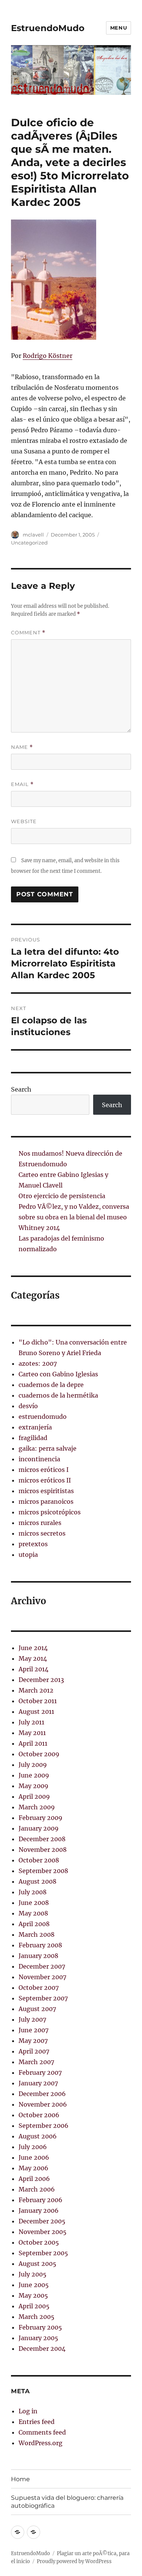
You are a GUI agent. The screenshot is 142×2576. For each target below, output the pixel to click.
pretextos (33, 1544)
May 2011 (32, 1733)
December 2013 (41, 1680)
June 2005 (34, 2285)
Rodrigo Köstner (48, 356)
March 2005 (37, 2317)
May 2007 (33, 2041)
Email (22, 784)
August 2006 (38, 2136)
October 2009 (39, 1754)
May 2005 (33, 2295)
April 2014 (34, 1669)
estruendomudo (43, 1417)
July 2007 (32, 2019)
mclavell (33, 535)
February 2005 (40, 2327)
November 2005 (43, 2232)
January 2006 (39, 2210)
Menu (119, 28)
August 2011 (36, 1712)
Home (20, 2479)
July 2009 (33, 1765)
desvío (28, 1406)
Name (22, 747)
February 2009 (41, 1818)
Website (24, 821)
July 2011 (31, 1722)
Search (21, 1089)
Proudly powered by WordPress (74, 2561)
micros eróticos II (45, 1480)
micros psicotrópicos (50, 1512)
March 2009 (37, 1807)
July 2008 (33, 1892)
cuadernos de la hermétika (58, 1395)
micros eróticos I (44, 1470)
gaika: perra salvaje (48, 1448)
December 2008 (42, 1839)
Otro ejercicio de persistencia (62, 1196)
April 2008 (34, 1924)
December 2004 (42, 2349)
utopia (28, 1555)
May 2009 (34, 1786)
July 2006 (33, 2147)
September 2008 (43, 1871)
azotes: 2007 (38, 1363)
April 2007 (34, 2051)
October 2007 (39, 1988)
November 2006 (43, 2104)
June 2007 (34, 2030)
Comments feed (42, 2432)
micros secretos (42, 1533)
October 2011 (38, 1701)
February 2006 (41, 2200)
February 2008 (40, 1945)
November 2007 (42, 1977)
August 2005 (37, 2264)
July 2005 (33, 2274)
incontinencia (39, 1459)
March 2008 (37, 1934)
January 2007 (38, 2083)
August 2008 (37, 1881)
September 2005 (43, 2253)
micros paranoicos (46, 1501)
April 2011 (33, 1743)
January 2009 (39, 1828)
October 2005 (39, 2242)
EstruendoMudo (48, 28)
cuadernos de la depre (51, 1385)
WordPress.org (41, 2443)
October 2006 (39, 2115)
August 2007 (37, 2009)
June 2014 (33, 1648)
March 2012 (36, 1690)
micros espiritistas (46, 1491)
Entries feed (37, 2422)
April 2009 (34, 1796)
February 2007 (40, 2072)
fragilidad (33, 1438)
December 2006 (42, 2094)
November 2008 (43, 1850)
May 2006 (34, 2168)
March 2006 (37, 2189)
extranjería (35, 1427)
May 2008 (33, 1913)
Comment (28, 633)
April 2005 (34, 2306)
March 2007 (36, 2062)
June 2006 (34, 2157)
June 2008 (34, 1903)
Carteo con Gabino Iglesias (58, 1374)
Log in (28, 2411)
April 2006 (34, 2179)
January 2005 (38, 2338)
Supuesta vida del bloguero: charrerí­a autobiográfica (67, 2502)
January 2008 (38, 1956)
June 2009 (34, 1775)
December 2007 (42, 1966)
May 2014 (33, 1658)
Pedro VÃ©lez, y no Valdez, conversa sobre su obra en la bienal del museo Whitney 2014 (74, 1217)
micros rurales (40, 1523)
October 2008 (39, 1860)
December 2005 (42, 2221)
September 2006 (44, 2126)
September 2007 (43, 1998)
